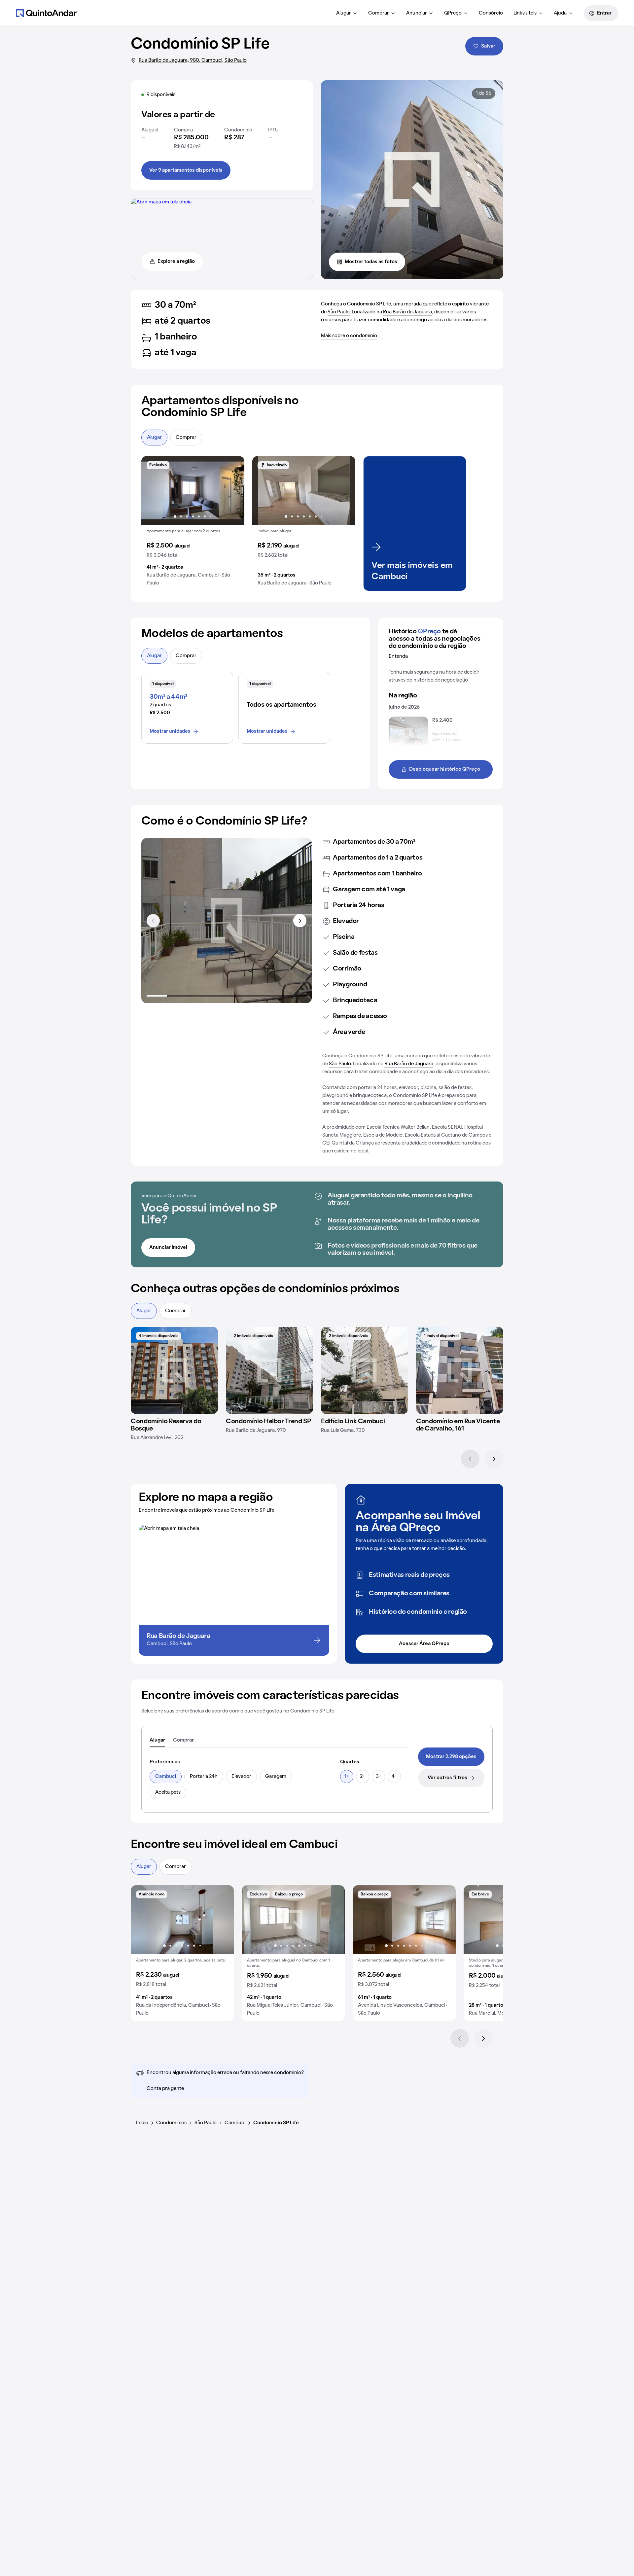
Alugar (344, 13)
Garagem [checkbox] (276, 1777)
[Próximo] (494, 1459)
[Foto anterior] (153, 490)
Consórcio (491, 13)
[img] (174, 1370)
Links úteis (525, 13)
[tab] (157, 1741)
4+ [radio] (394, 1777)
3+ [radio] (379, 1777)
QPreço (453, 13)
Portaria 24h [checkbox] (204, 1777)
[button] (193, 524)
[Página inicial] (46, 13)
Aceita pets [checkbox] (168, 1792)
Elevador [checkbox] (241, 1777)
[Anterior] (470, 1459)
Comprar (379, 13)
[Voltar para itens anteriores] (153, 921)
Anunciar (417, 13)
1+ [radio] (347, 1777)
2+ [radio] (363, 1777)
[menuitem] (347, 13)
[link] (451, 1757)
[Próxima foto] (232, 490)
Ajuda (560, 13)
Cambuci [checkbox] (166, 1777)
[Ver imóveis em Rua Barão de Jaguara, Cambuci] (161, 202)
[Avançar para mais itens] (300, 921)
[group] (193, 524)
